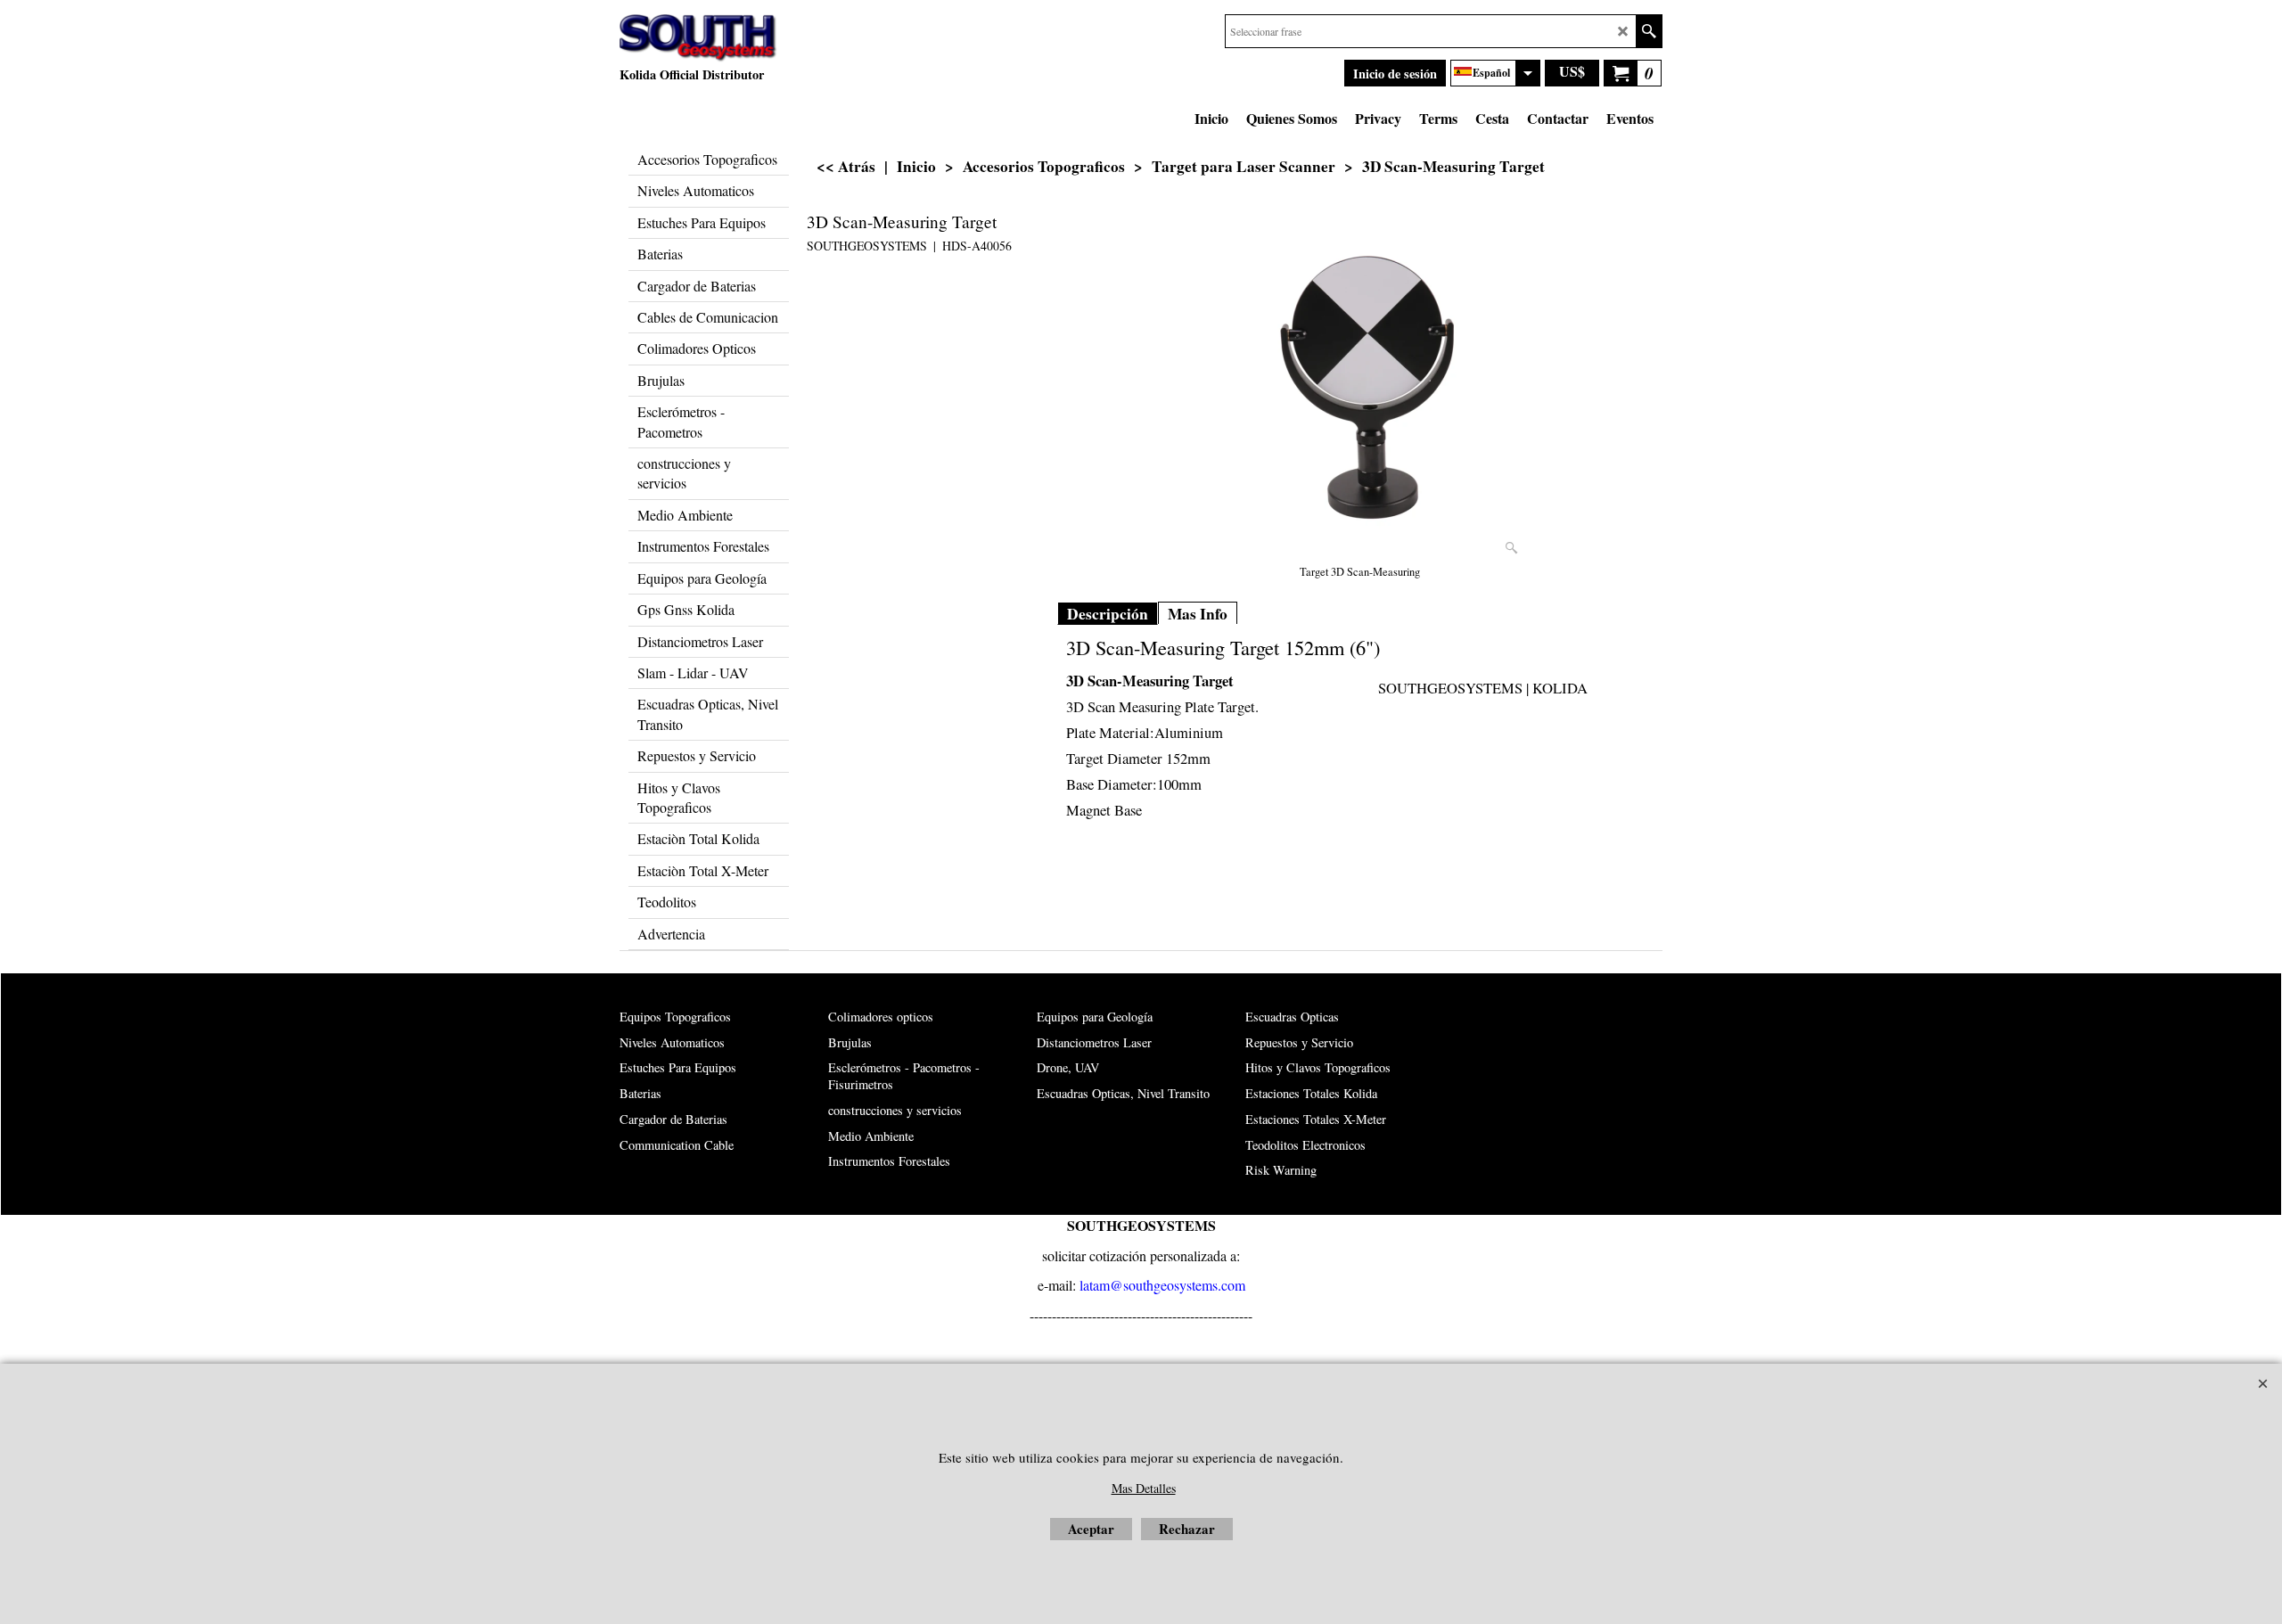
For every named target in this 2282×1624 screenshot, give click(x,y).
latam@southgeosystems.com (1162, 1285)
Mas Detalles (1144, 1488)
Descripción (1108, 614)
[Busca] (1649, 31)
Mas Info (1198, 614)
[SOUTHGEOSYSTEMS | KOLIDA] (698, 38)
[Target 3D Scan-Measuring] (1360, 384)
